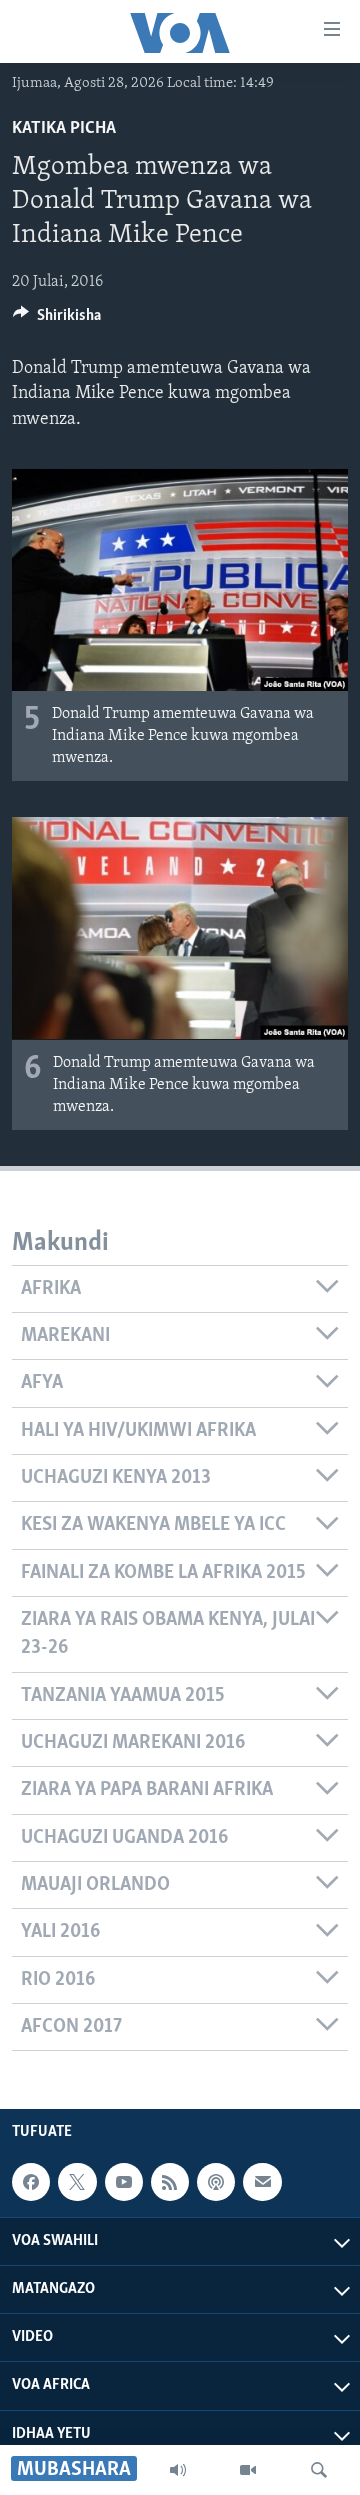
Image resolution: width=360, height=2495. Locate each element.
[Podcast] (216, 2183)
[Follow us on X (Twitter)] (77, 2183)
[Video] (248, 2470)
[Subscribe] (262, 2183)
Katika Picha (64, 129)
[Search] (319, 2470)
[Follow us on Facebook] (31, 2183)
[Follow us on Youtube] (124, 2183)
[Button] (57, 320)
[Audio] (178, 2470)
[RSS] (170, 2183)
